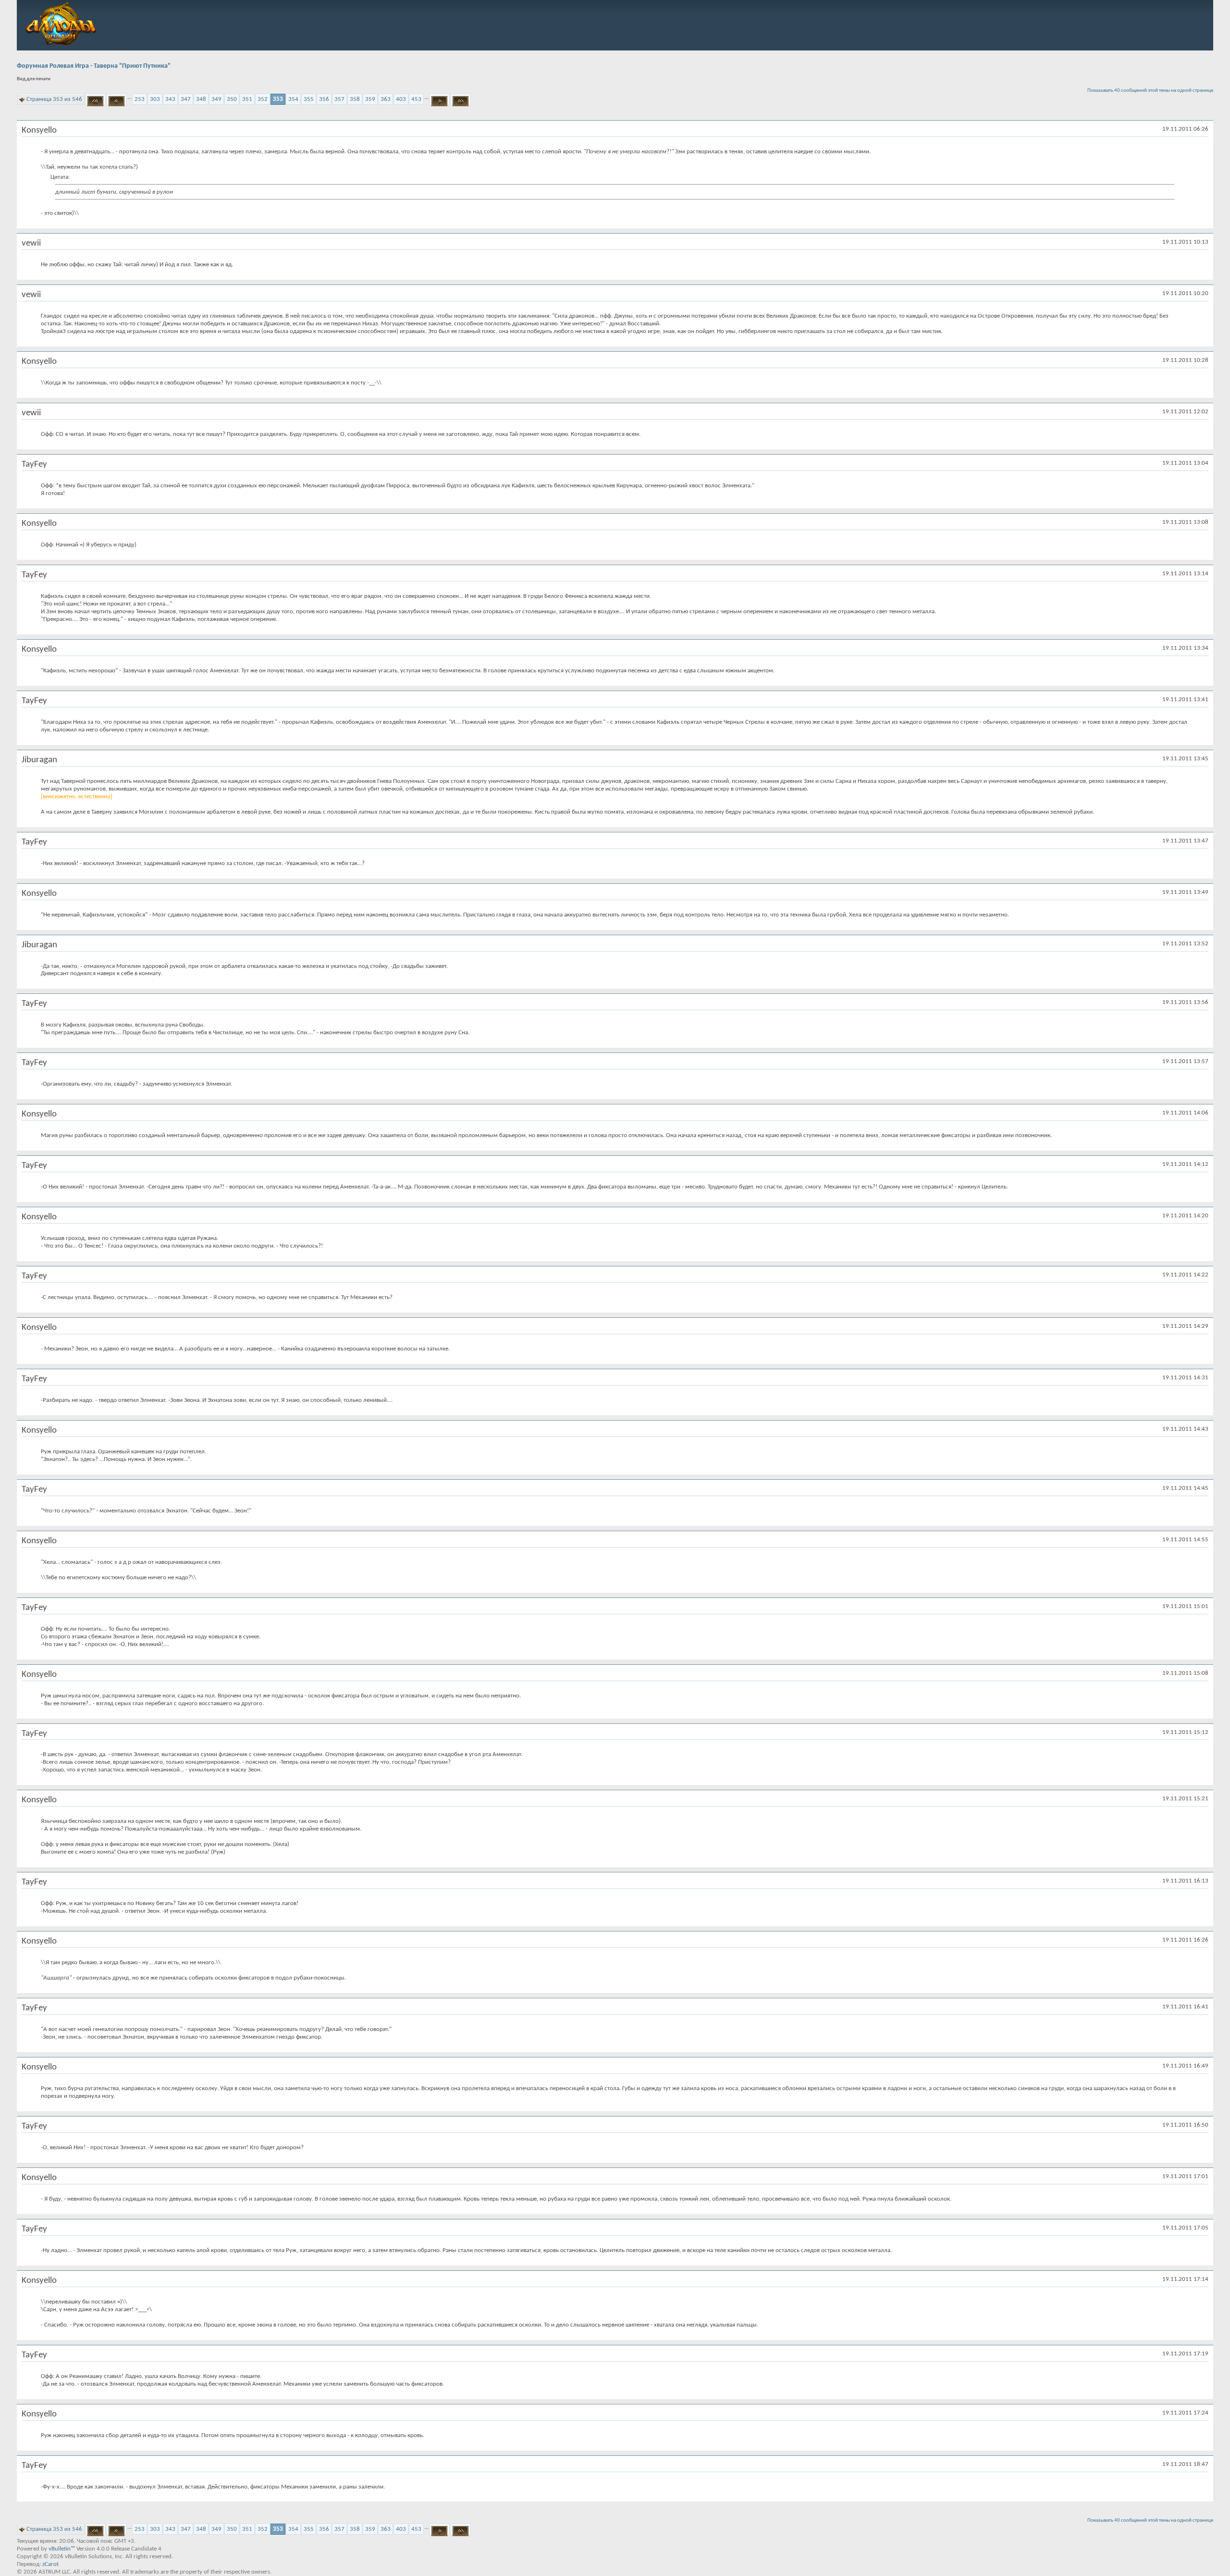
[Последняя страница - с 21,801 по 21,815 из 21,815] (461, 99)
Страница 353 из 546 (54, 99)
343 (170, 99)
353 (278, 99)
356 (324, 99)
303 (155, 99)
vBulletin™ (62, 2549)
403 (401, 99)
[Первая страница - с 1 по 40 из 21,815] (95, 99)
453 (416, 99)
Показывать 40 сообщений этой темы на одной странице (1150, 91)
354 (293, 99)
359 (370, 99)
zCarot (50, 2564)
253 (140, 99)
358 (355, 99)
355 (309, 99)
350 (232, 99)
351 (247, 99)
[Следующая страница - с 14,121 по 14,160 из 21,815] (439, 99)
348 (201, 99)
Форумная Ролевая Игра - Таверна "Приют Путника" (94, 66)
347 (186, 99)
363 (386, 99)
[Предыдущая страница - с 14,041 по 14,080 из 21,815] (117, 99)
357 (339, 99)
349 (216, 99)
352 (263, 99)
